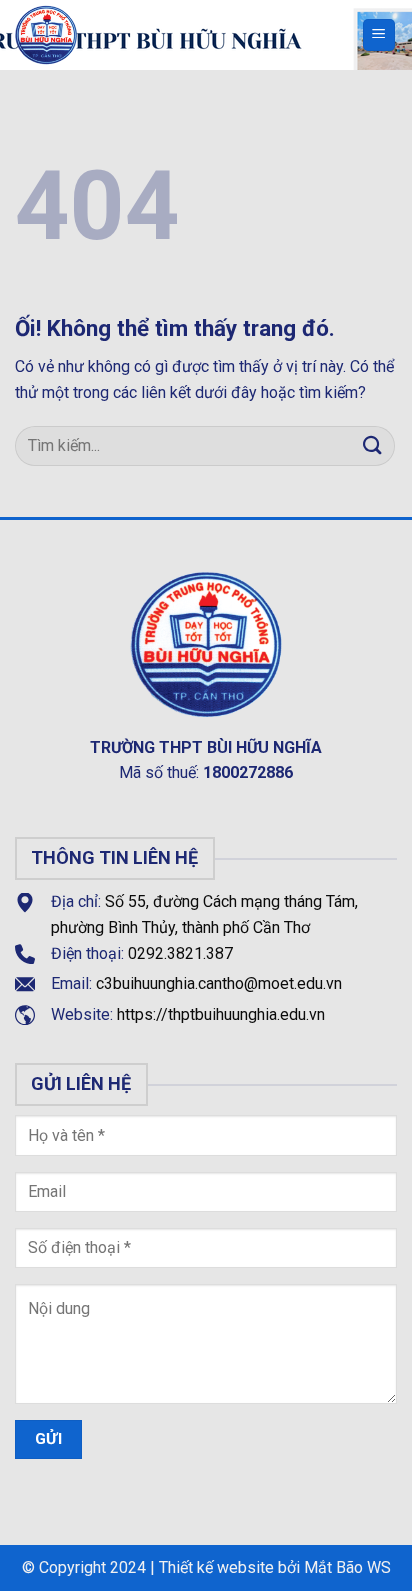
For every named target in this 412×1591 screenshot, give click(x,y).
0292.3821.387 (180, 953)
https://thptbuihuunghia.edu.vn (221, 1014)
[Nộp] (373, 445)
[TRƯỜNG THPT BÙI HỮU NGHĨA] (140, 35)
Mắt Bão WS (347, 1567)
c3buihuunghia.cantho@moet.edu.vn (219, 983)
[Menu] (379, 35)
